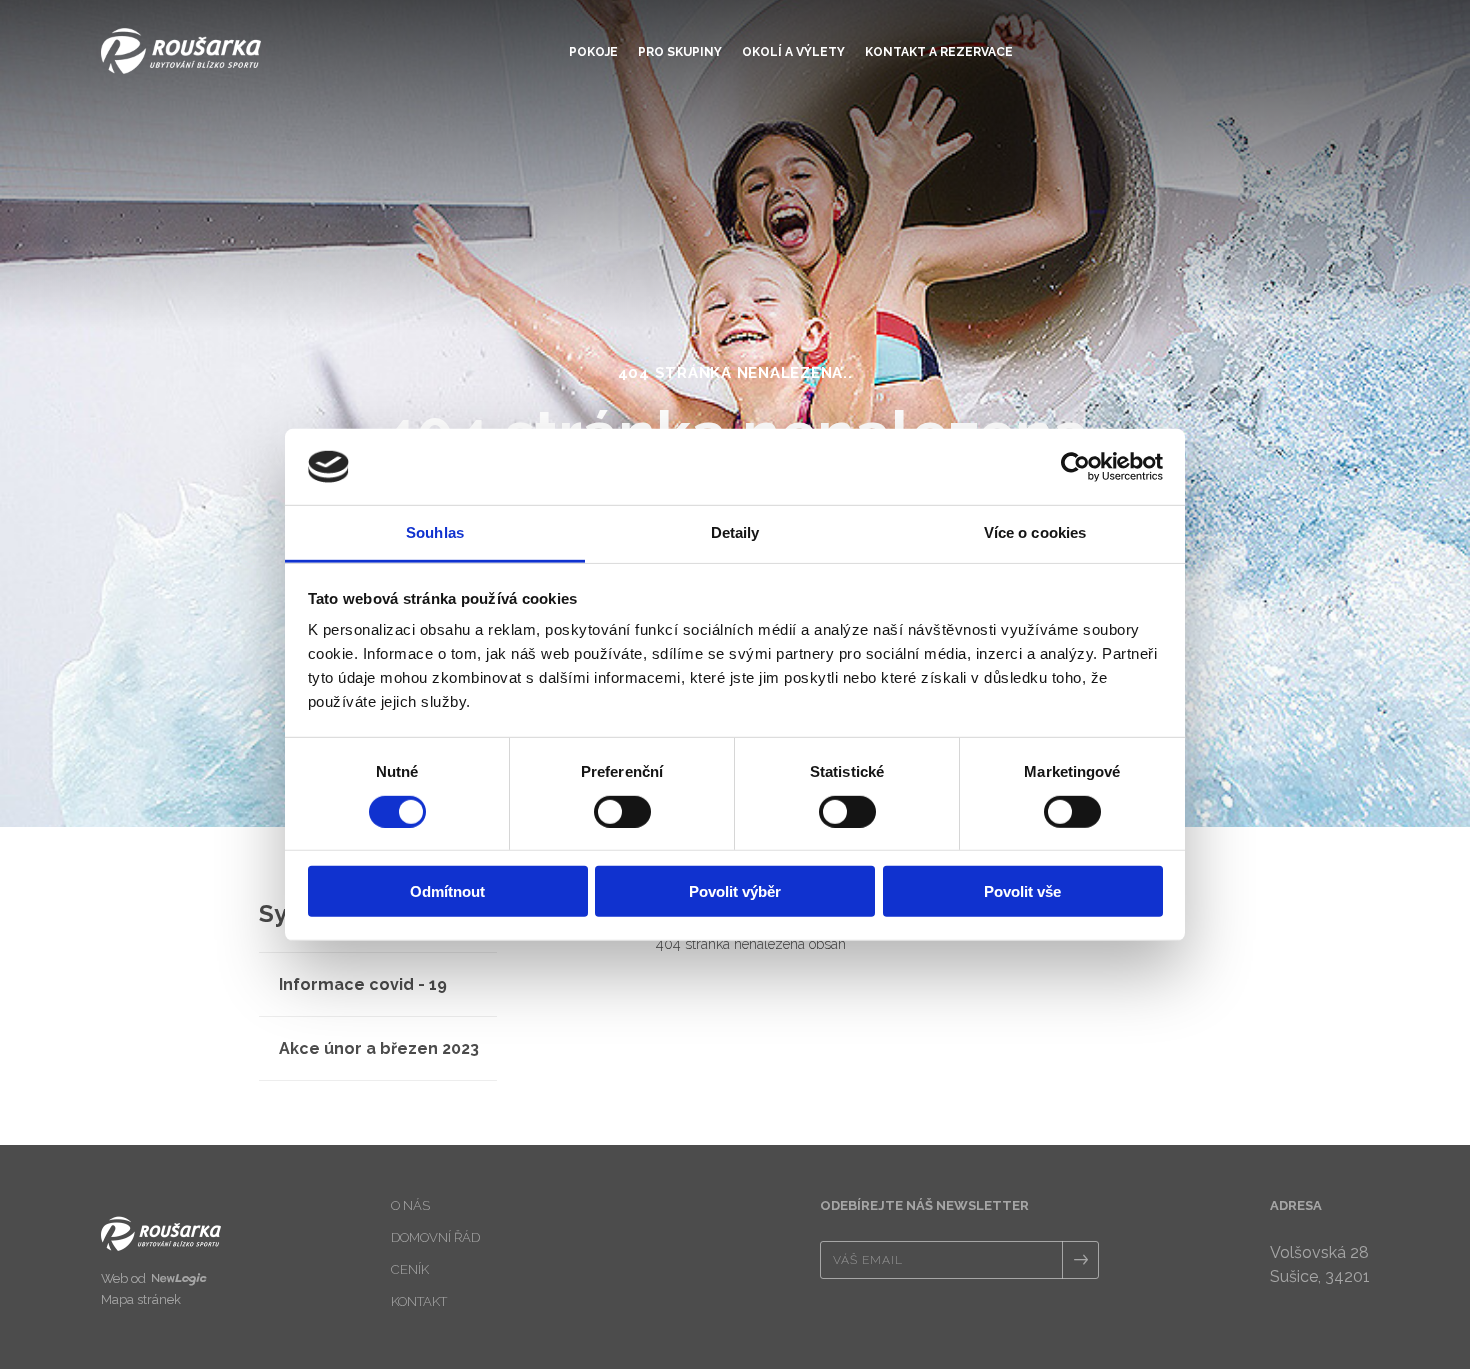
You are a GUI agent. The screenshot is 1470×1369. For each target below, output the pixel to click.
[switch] (622, 811)
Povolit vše (1022, 891)
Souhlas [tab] (435, 532)
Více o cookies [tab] (1035, 532)
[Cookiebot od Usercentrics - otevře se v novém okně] (1075, 467)
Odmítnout (447, 891)
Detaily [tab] (735, 532)
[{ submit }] (1080, 1260)
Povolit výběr (735, 891)
